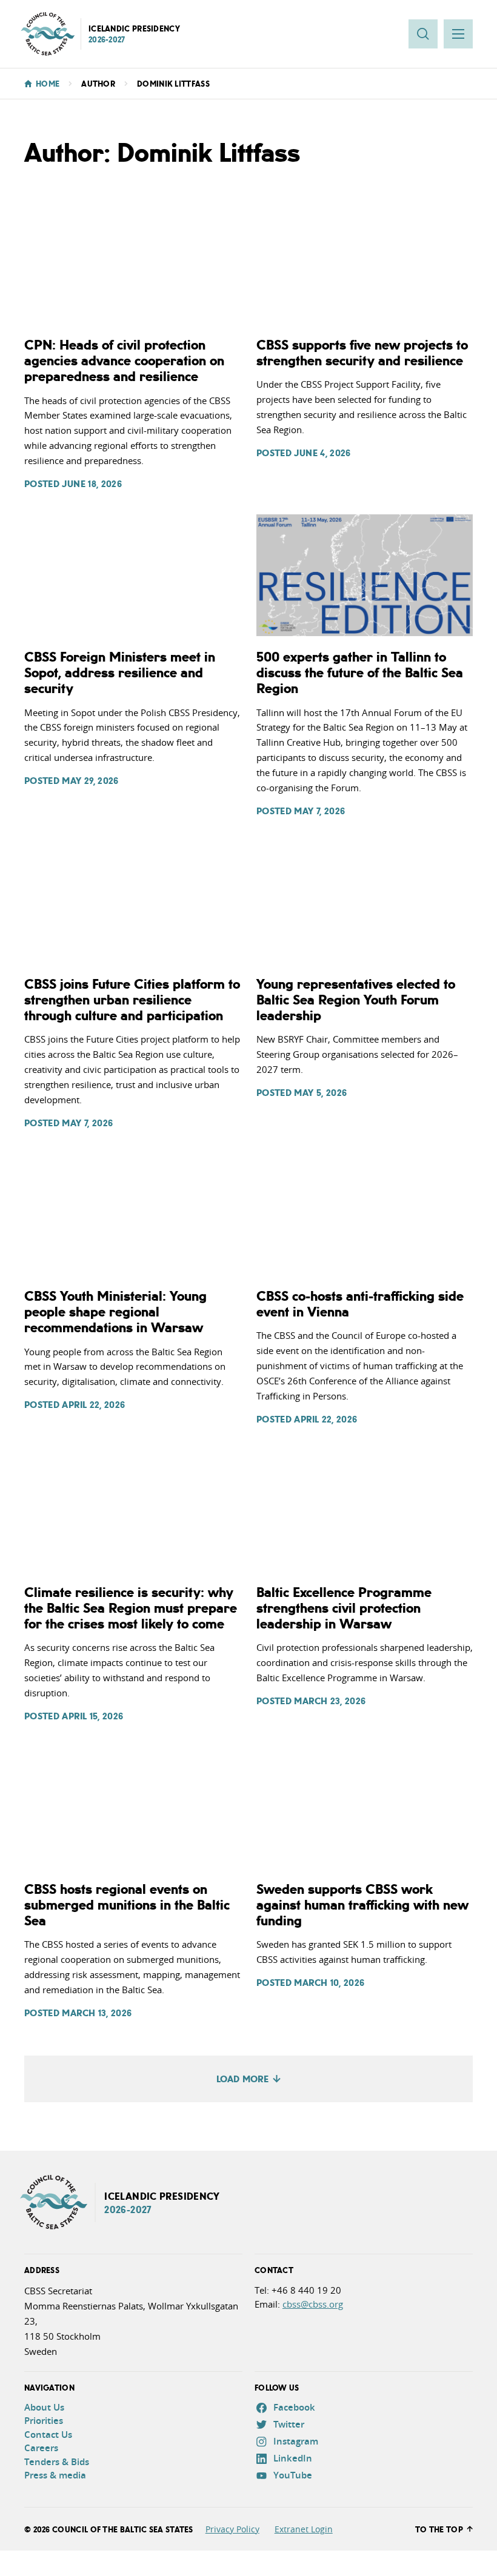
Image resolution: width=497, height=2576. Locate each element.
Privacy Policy (232, 2529)
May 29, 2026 (90, 780)
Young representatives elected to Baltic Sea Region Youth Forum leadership (356, 999)
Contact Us (48, 2435)
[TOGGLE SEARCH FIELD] (423, 34)
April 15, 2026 (92, 1716)
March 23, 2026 (330, 1701)
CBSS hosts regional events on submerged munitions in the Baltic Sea (127, 1904)
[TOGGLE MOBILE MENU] (458, 34)
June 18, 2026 (92, 483)
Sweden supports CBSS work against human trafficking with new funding (362, 1904)
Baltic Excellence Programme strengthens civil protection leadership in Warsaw (344, 1607)
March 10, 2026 (329, 1982)
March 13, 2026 (97, 2013)
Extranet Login (304, 2529)
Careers (41, 2448)
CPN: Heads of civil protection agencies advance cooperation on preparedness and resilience (124, 360)
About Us (44, 2407)
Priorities (44, 2421)
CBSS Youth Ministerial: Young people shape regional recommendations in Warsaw (115, 1311)
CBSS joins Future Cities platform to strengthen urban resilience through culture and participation (132, 999)
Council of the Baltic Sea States (123, 2529)
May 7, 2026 (319, 811)
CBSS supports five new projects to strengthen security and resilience (362, 352)
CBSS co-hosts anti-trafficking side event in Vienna (360, 1303)
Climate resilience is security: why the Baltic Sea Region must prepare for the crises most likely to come (131, 1607)
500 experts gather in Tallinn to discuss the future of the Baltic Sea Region (360, 672)
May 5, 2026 (320, 1092)
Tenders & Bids (57, 2462)
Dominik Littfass (173, 84)
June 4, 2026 (322, 453)
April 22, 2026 (93, 1404)
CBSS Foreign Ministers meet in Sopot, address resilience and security (120, 672)
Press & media (55, 2475)
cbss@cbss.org (313, 2304)
